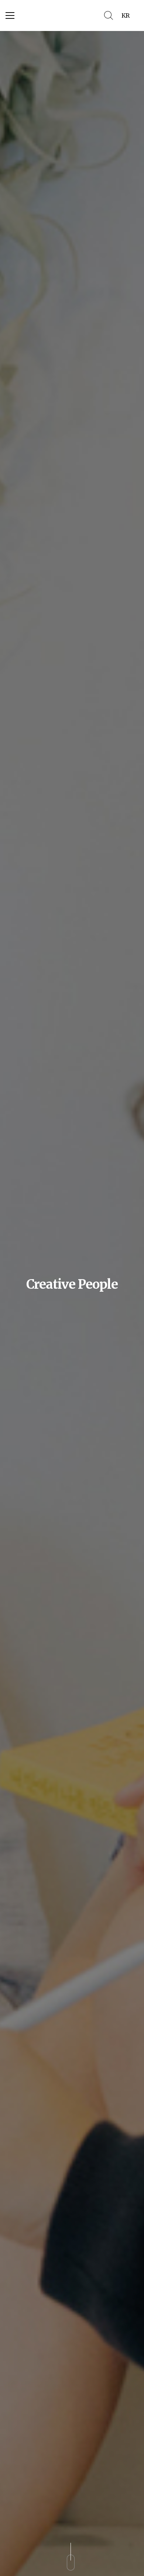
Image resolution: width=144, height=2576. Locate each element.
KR (125, 15)
